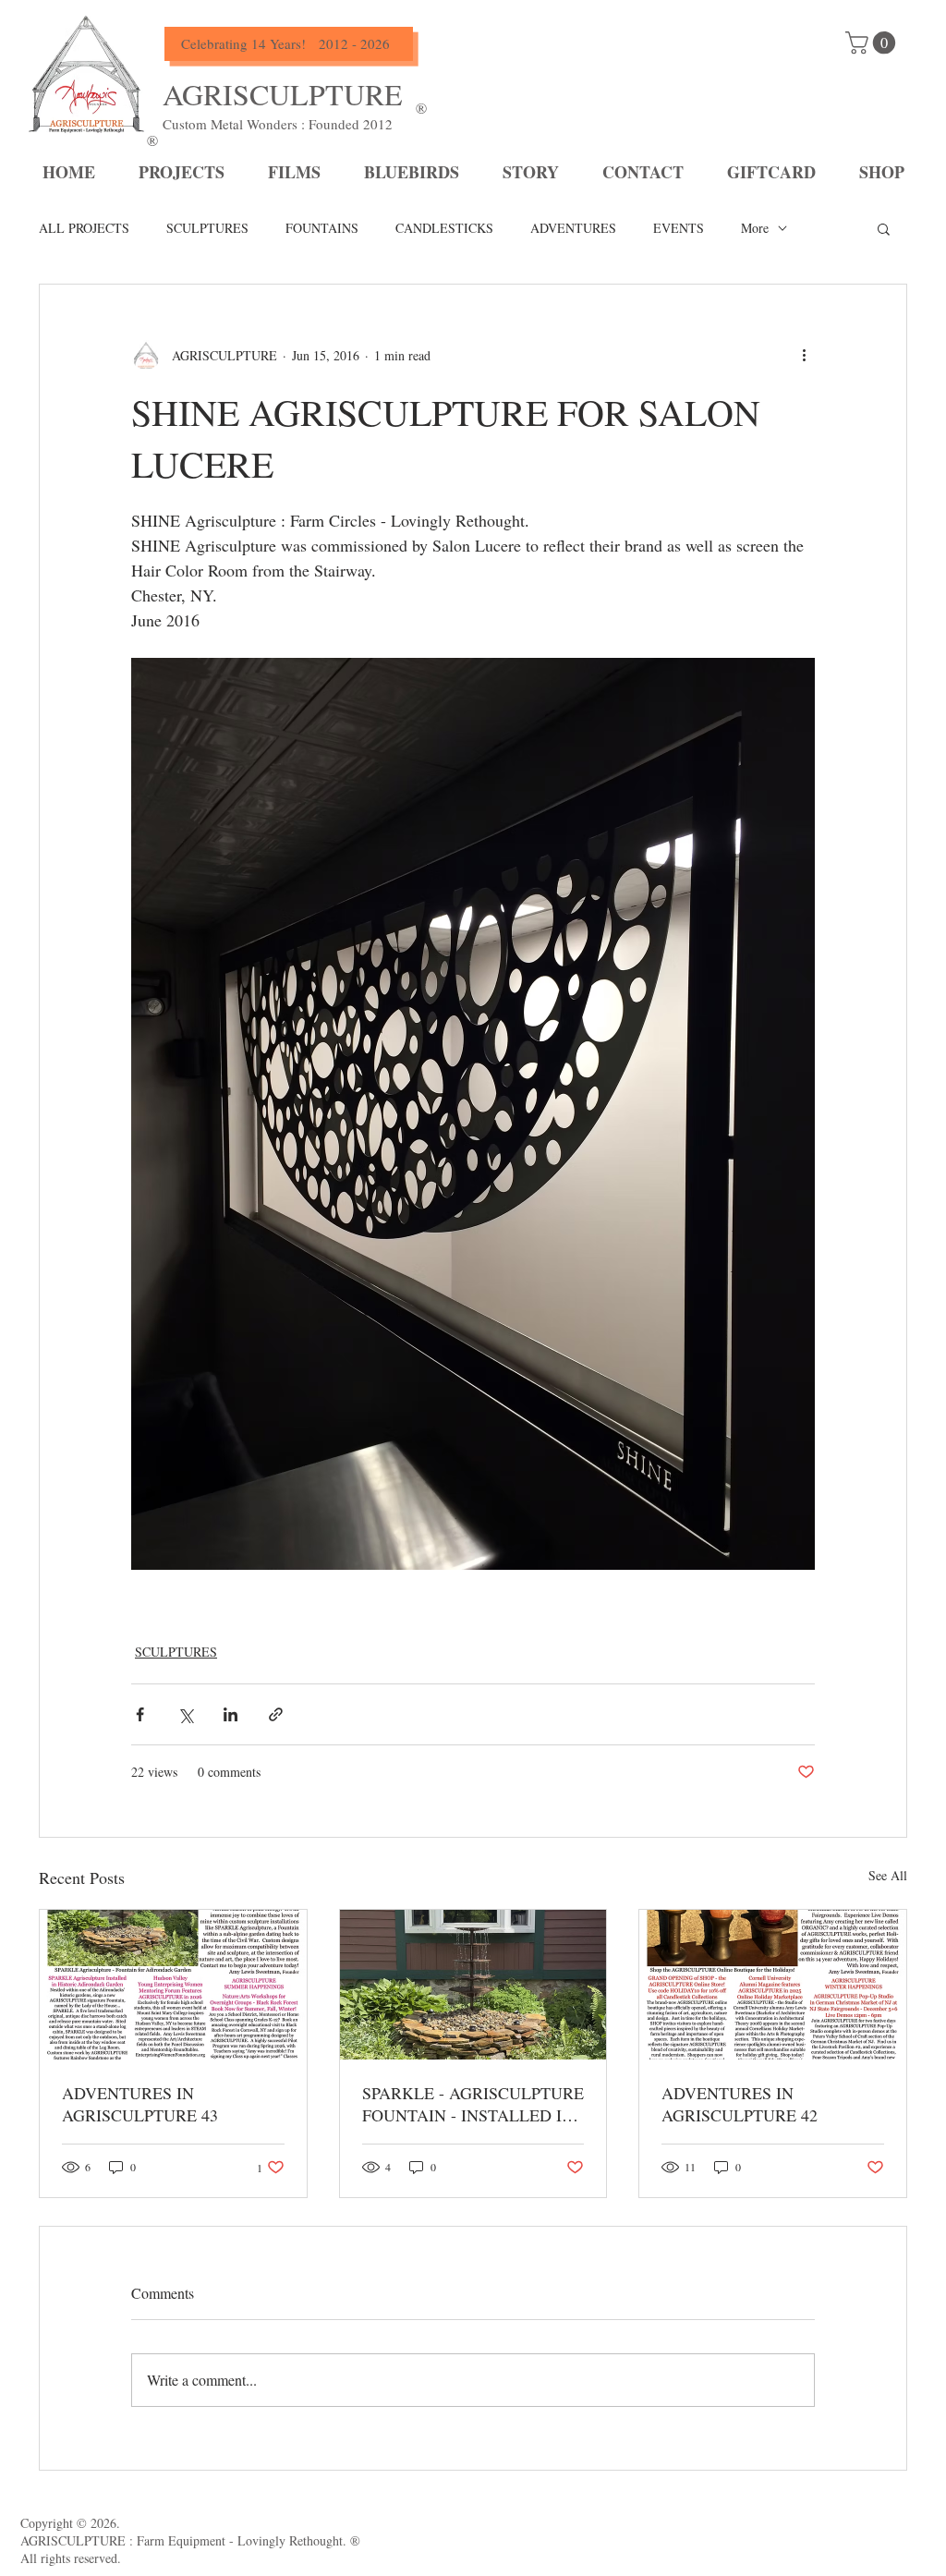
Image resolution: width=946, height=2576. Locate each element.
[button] (884, 228)
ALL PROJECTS (84, 228)
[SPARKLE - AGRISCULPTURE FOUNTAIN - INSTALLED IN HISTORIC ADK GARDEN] (473, 1985)
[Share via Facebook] (140, 1714)
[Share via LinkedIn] (230, 1714)
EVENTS (679, 228)
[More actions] (804, 355)
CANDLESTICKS (444, 228)
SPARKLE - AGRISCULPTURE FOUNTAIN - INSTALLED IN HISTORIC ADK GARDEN (473, 2104)
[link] (873, 43)
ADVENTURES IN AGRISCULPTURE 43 (140, 2104)
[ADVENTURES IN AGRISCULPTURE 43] (173, 1985)
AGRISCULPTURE (283, 94)
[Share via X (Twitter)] (185, 1714)
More (755, 228)
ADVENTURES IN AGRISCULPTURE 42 (740, 2104)
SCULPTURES (207, 228)
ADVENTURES (573, 228)
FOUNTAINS (322, 228)
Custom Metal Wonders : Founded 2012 (278, 124)
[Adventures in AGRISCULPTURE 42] (773, 1985)
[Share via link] (276, 1714)
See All (888, 1875)
